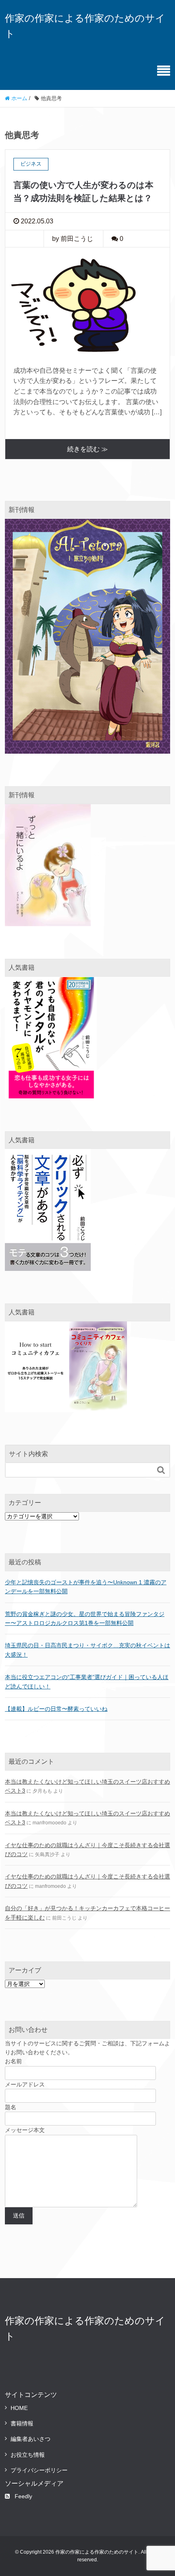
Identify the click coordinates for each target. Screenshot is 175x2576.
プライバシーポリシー (39, 2470)
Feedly (23, 2496)
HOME (19, 2408)
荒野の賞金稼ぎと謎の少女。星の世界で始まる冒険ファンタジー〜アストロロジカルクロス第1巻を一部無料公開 (85, 1618)
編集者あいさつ (31, 2439)
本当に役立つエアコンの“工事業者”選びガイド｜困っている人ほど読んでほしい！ (87, 1682)
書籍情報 (22, 2423)
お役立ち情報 (28, 2455)
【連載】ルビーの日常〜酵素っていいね (56, 1709)
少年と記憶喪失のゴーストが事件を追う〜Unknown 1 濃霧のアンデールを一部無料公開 (86, 1587)
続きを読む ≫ (87, 449)
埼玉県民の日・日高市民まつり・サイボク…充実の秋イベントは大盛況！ (87, 1650)
